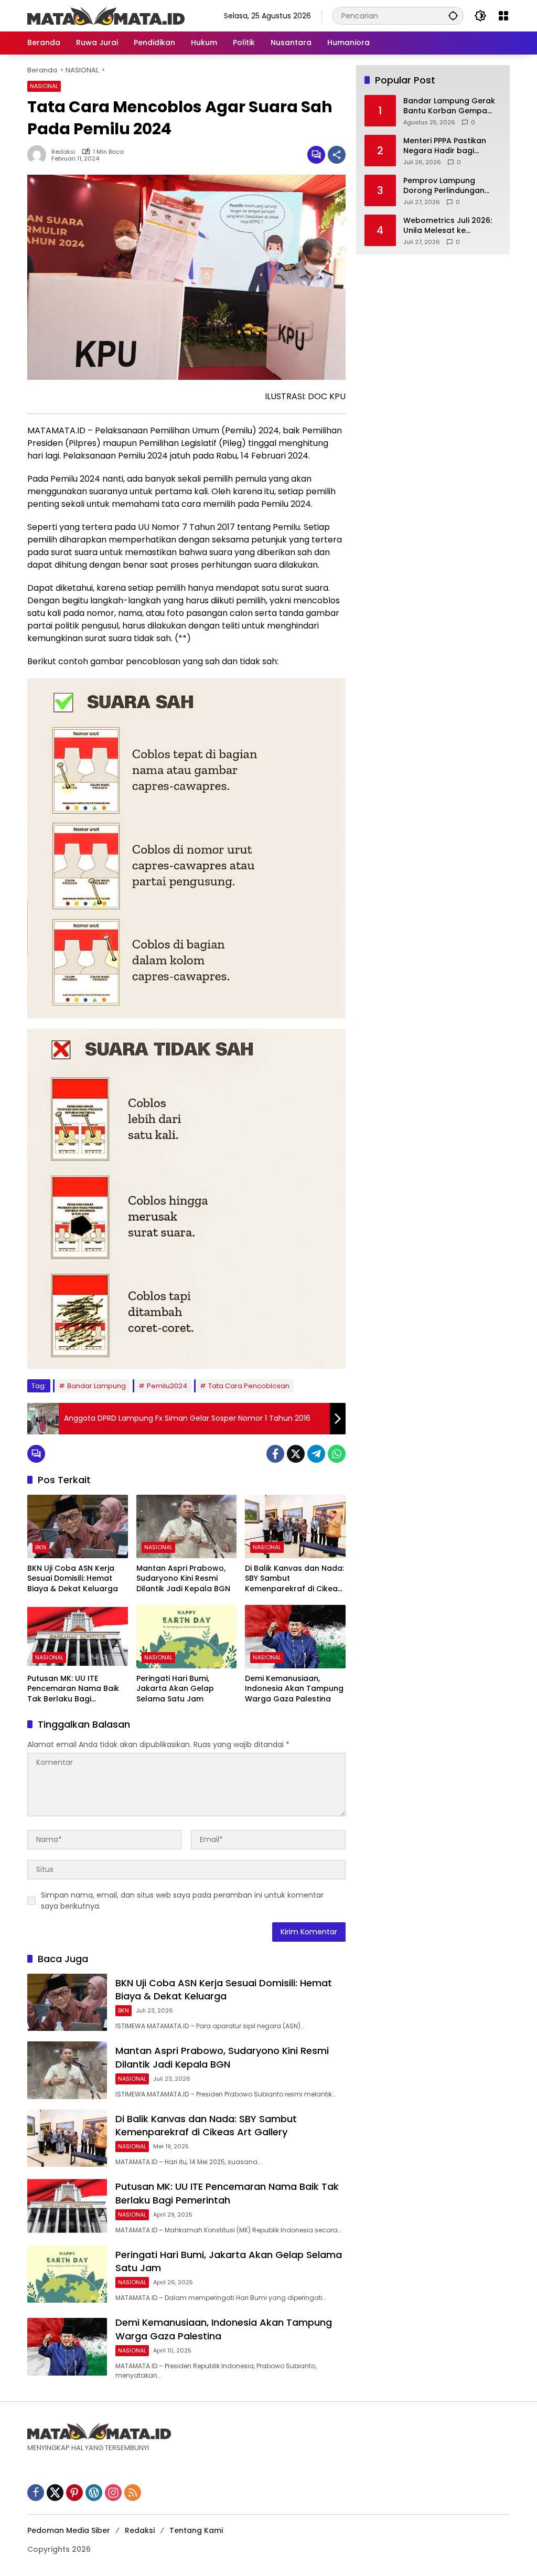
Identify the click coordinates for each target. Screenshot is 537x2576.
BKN (41, 1547)
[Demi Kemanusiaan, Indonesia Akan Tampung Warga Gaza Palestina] (295, 1636)
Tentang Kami (196, 2530)
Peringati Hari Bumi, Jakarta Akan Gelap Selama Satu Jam (175, 1689)
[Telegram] (316, 1454)
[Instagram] (113, 2493)
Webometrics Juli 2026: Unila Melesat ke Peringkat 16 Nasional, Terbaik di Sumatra (448, 226)
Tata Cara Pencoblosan (249, 1386)
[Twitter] (296, 1454)
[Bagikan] (337, 155)
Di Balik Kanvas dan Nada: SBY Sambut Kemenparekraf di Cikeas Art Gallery (294, 1579)
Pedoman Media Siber (69, 2530)
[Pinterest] (74, 2493)
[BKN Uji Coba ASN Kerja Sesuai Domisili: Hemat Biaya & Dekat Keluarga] (78, 1526)
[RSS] (133, 2493)
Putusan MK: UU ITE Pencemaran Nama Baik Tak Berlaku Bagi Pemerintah (73, 1689)
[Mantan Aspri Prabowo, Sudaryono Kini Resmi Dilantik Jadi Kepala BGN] (187, 1526)
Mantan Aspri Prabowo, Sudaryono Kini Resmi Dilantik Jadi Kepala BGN (183, 1579)
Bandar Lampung (96, 1386)
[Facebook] (275, 1454)
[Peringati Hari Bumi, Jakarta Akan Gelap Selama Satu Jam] (187, 1636)
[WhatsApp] (337, 1454)
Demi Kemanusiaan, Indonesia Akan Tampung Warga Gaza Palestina (294, 1689)
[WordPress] (94, 2493)
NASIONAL (44, 86)
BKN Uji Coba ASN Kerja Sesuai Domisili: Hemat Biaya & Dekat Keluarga (73, 1579)
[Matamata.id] (106, 15)
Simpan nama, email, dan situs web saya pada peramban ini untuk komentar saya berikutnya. (182, 1901)
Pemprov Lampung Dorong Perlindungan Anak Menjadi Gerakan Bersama (447, 186)
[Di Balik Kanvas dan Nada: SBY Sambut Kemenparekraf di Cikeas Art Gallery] (295, 1526)
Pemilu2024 (167, 1386)
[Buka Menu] (503, 16)
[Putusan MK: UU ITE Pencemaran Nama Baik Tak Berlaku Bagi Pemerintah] (78, 1636)
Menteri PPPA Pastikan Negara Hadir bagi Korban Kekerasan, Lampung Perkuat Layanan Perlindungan (446, 146)
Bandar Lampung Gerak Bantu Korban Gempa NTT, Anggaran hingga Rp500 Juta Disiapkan (449, 106)
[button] (453, 15)
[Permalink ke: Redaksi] (39, 155)
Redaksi (63, 152)
